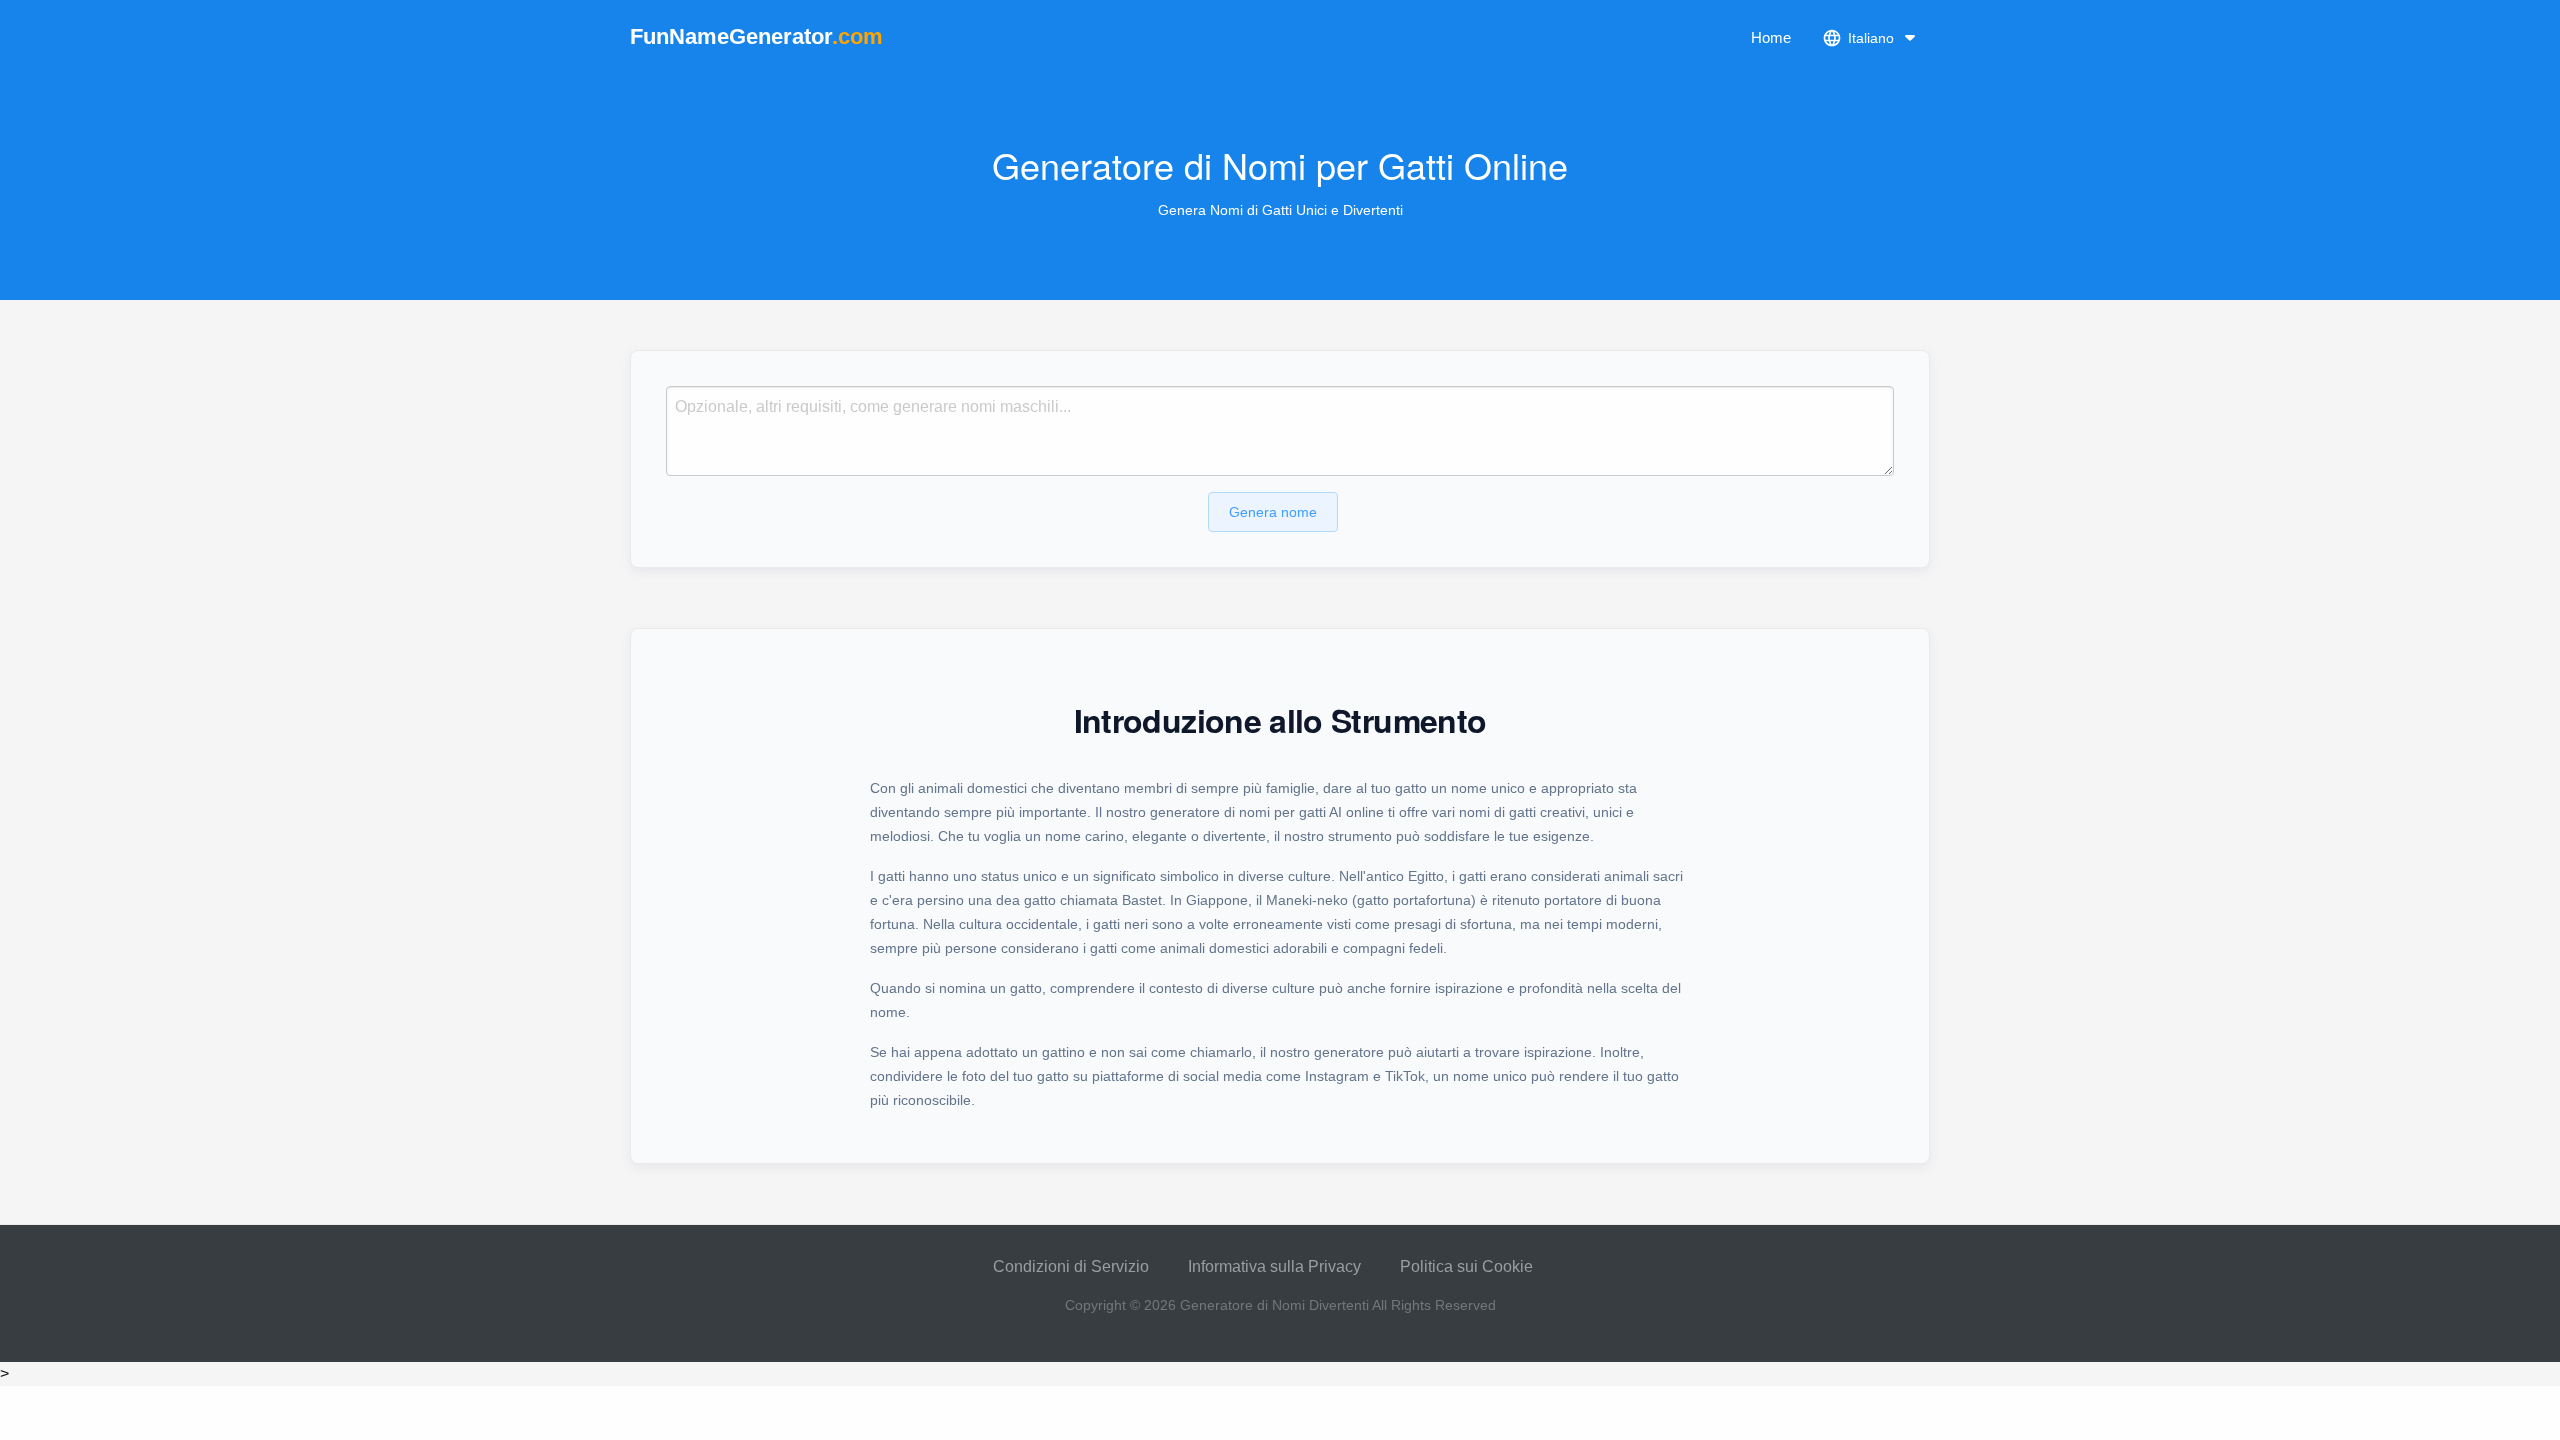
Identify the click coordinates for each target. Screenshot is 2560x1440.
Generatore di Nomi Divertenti (1274, 1305)
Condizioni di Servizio (1071, 1266)
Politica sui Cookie (1466, 1266)
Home (1771, 37)
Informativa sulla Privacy (1274, 1266)
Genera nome (1273, 512)
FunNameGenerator (756, 36)
